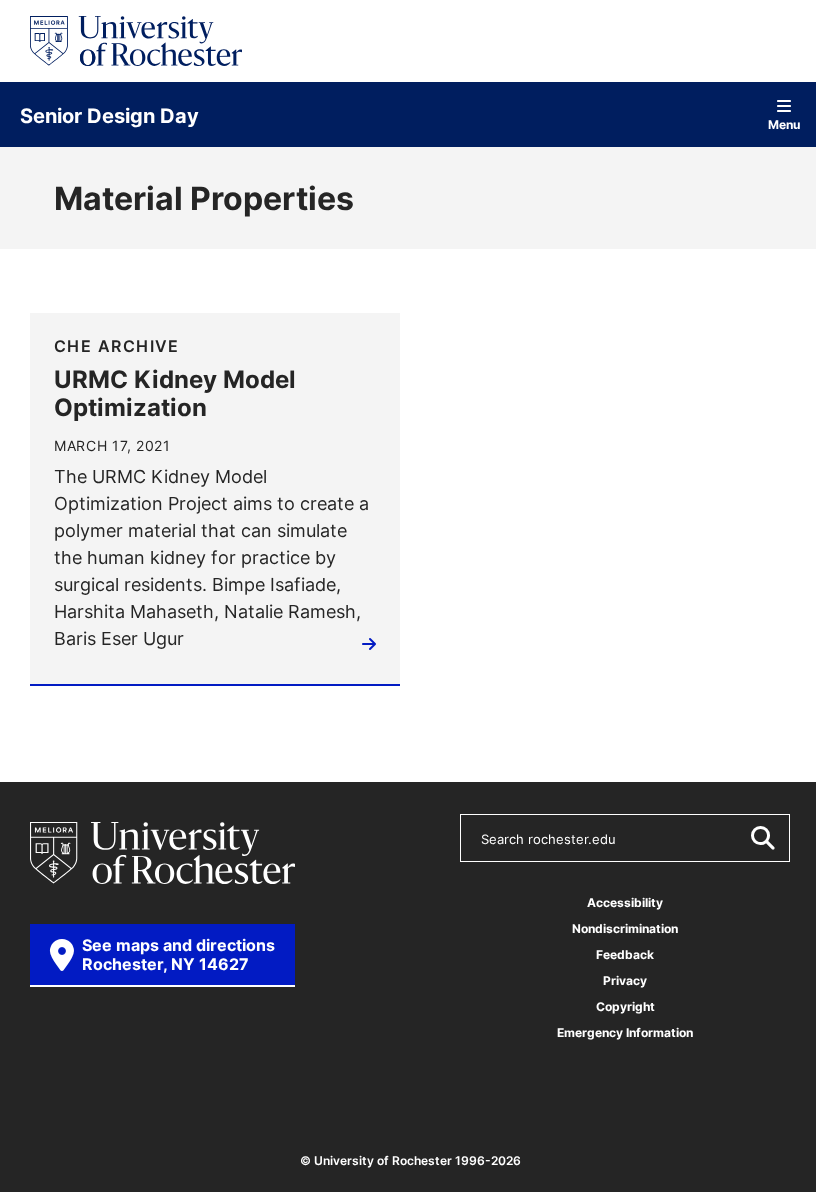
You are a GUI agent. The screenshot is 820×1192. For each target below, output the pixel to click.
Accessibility (625, 902)
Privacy (625, 980)
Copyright (625, 1006)
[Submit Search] (762, 838)
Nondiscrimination (625, 928)
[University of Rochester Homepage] (136, 41)
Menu (784, 123)
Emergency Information (625, 1032)
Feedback (625, 954)
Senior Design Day (109, 115)
